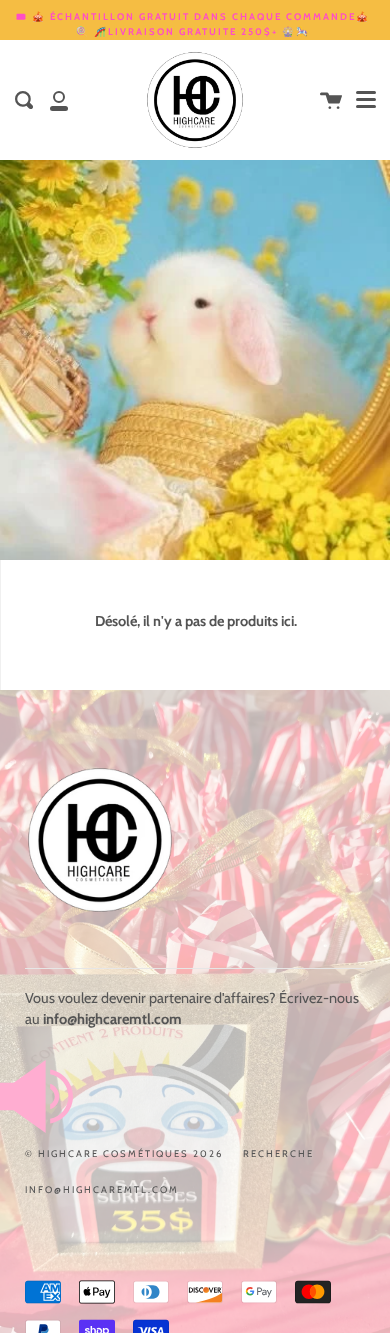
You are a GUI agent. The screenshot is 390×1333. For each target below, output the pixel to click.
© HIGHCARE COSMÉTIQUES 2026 (124, 1153)
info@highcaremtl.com (102, 1189)
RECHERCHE (278, 1153)
